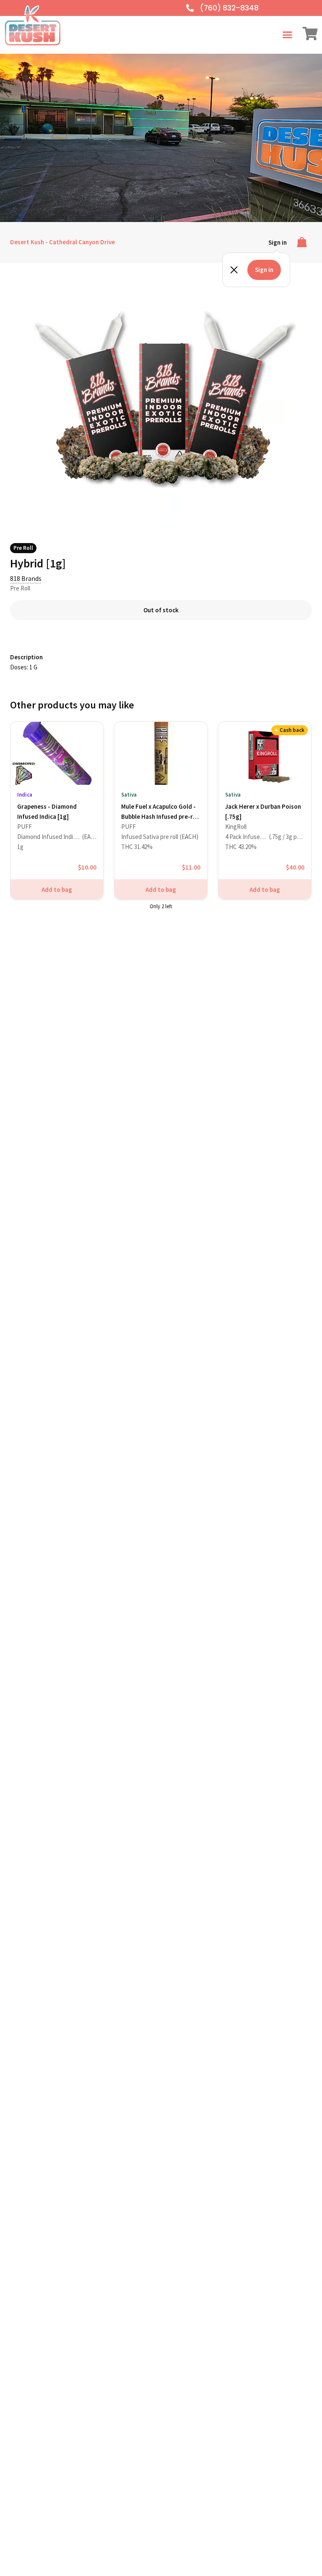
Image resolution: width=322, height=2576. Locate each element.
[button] (288, 35)
